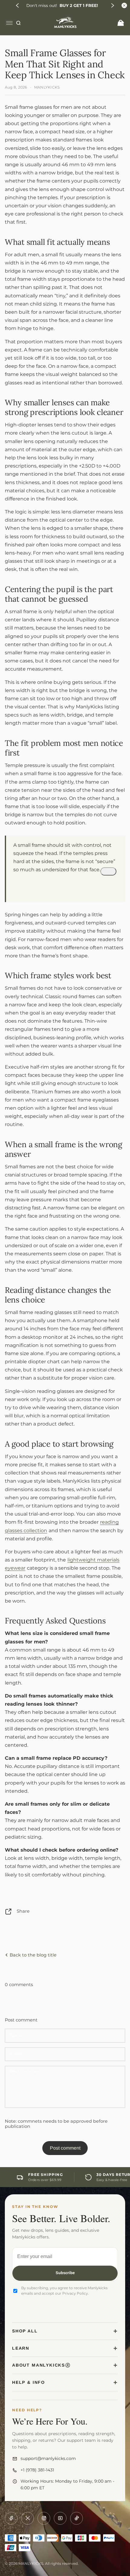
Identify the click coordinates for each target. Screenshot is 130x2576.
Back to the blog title (32, 1955)
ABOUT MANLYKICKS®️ (41, 2365)
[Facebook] (11, 2518)
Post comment (65, 2148)
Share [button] (23, 1911)
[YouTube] (60, 2518)
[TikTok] (76, 2518)
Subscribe (65, 2273)
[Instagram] (44, 2518)
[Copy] (108, 871)
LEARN (21, 2348)
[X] (28, 2518)
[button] (18, 5)
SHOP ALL (25, 2331)
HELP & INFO (29, 2382)
